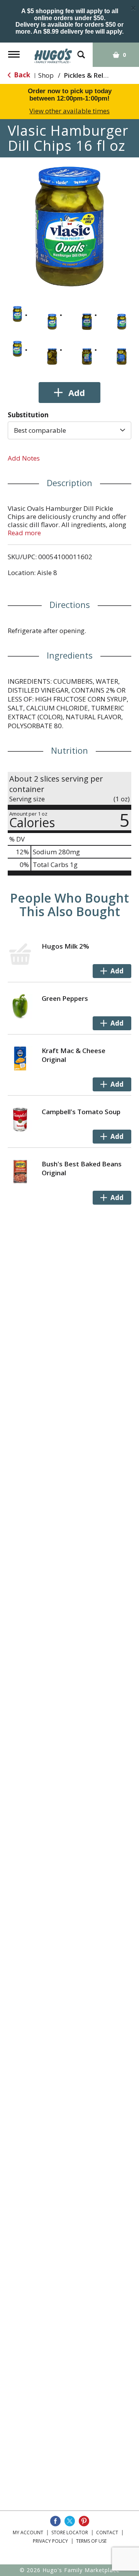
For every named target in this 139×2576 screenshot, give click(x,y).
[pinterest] (84, 2521)
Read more (24, 533)
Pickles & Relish (88, 75)
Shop (46, 75)
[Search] (81, 51)
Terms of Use (91, 2541)
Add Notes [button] (24, 458)
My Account (28, 2532)
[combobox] (69, 430)
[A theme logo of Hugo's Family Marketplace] (53, 53)
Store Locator (70, 2532)
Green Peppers (65, 998)
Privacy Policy (50, 2541)
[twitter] (70, 2521)
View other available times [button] (69, 111)
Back (21, 75)
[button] (17, 314)
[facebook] (55, 2521)
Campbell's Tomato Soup (81, 1112)
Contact (107, 2532)
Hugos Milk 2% (65, 946)
